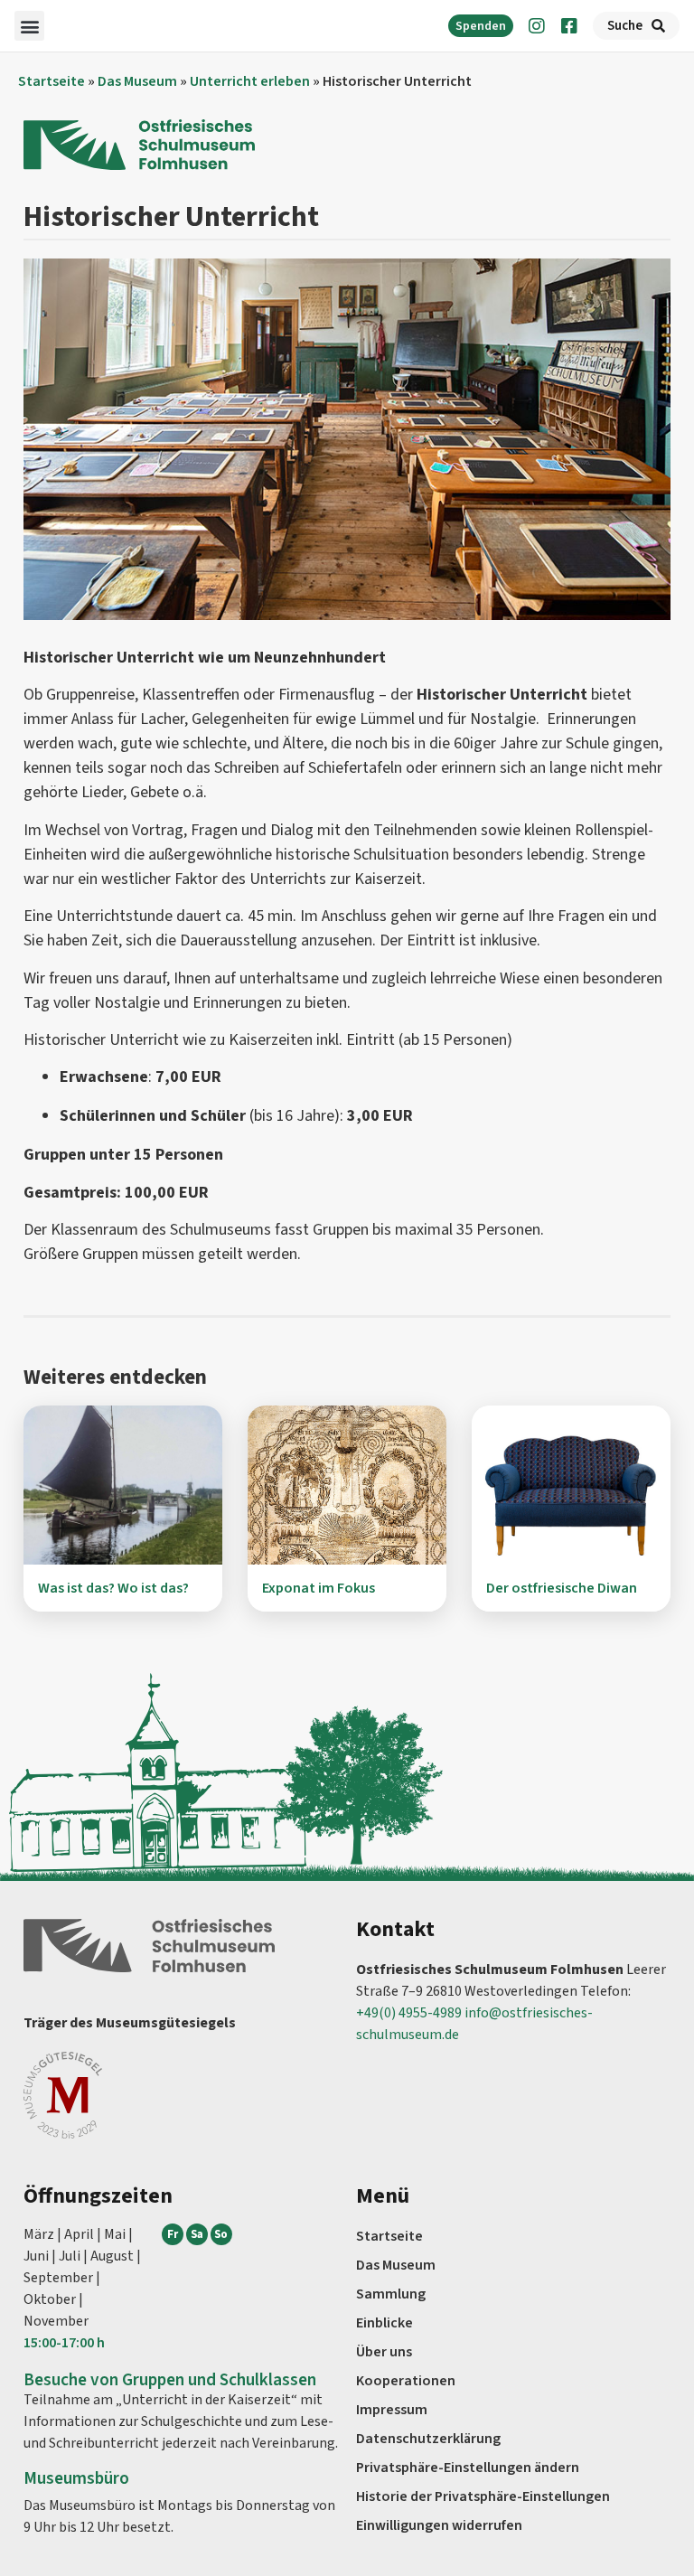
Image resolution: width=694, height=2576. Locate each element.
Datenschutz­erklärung (428, 2439)
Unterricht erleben (250, 81)
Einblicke (385, 2323)
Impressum (392, 2410)
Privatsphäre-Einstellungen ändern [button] (468, 2468)
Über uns (384, 2352)
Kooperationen (406, 2381)
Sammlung (391, 2294)
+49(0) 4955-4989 (409, 2013)
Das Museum (137, 81)
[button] (29, 26)
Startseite (52, 81)
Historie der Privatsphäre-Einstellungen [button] (483, 2496)
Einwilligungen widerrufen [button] (439, 2525)
